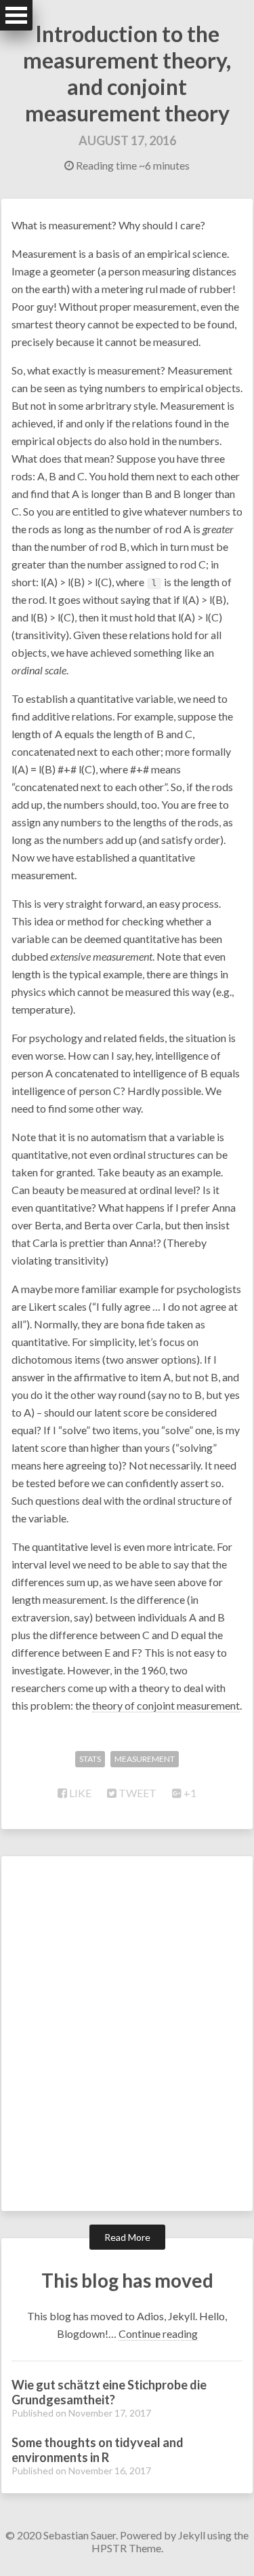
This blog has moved (127, 2280)
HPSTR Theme (126, 2548)
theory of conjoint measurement (166, 1705)
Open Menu (16, 15)
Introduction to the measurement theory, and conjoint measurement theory (127, 73)
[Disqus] (127, 2033)
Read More (127, 2237)
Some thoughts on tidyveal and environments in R (98, 2450)
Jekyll (192, 2535)
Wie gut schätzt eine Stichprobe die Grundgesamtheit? (109, 2392)
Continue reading (158, 2333)
